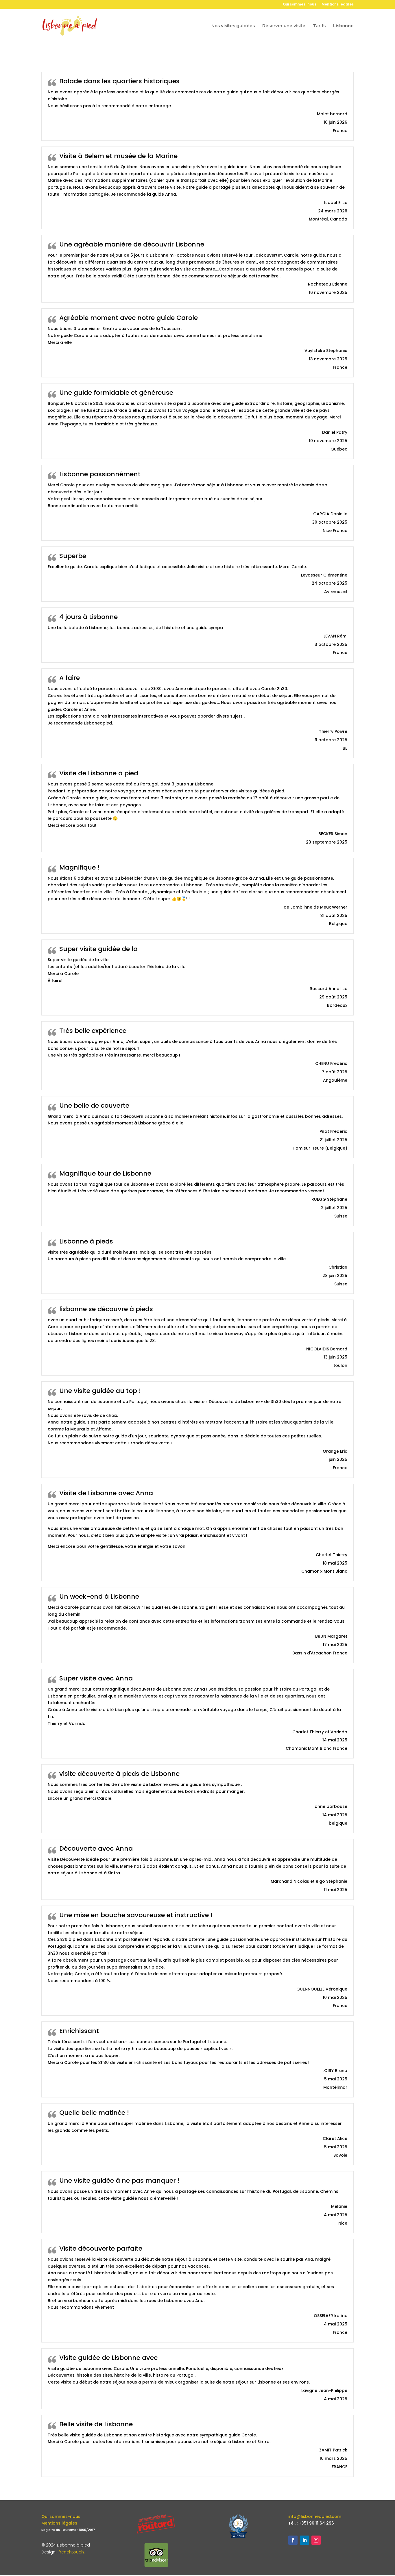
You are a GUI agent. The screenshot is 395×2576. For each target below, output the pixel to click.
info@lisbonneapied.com (315, 2516)
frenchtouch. (72, 2552)
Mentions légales (338, 5)
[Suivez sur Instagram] (316, 2540)
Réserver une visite (284, 26)
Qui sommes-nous (300, 5)
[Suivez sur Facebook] (293, 2540)
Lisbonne (343, 26)
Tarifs (319, 26)
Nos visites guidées (233, 26)
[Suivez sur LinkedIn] (304, 2540)
